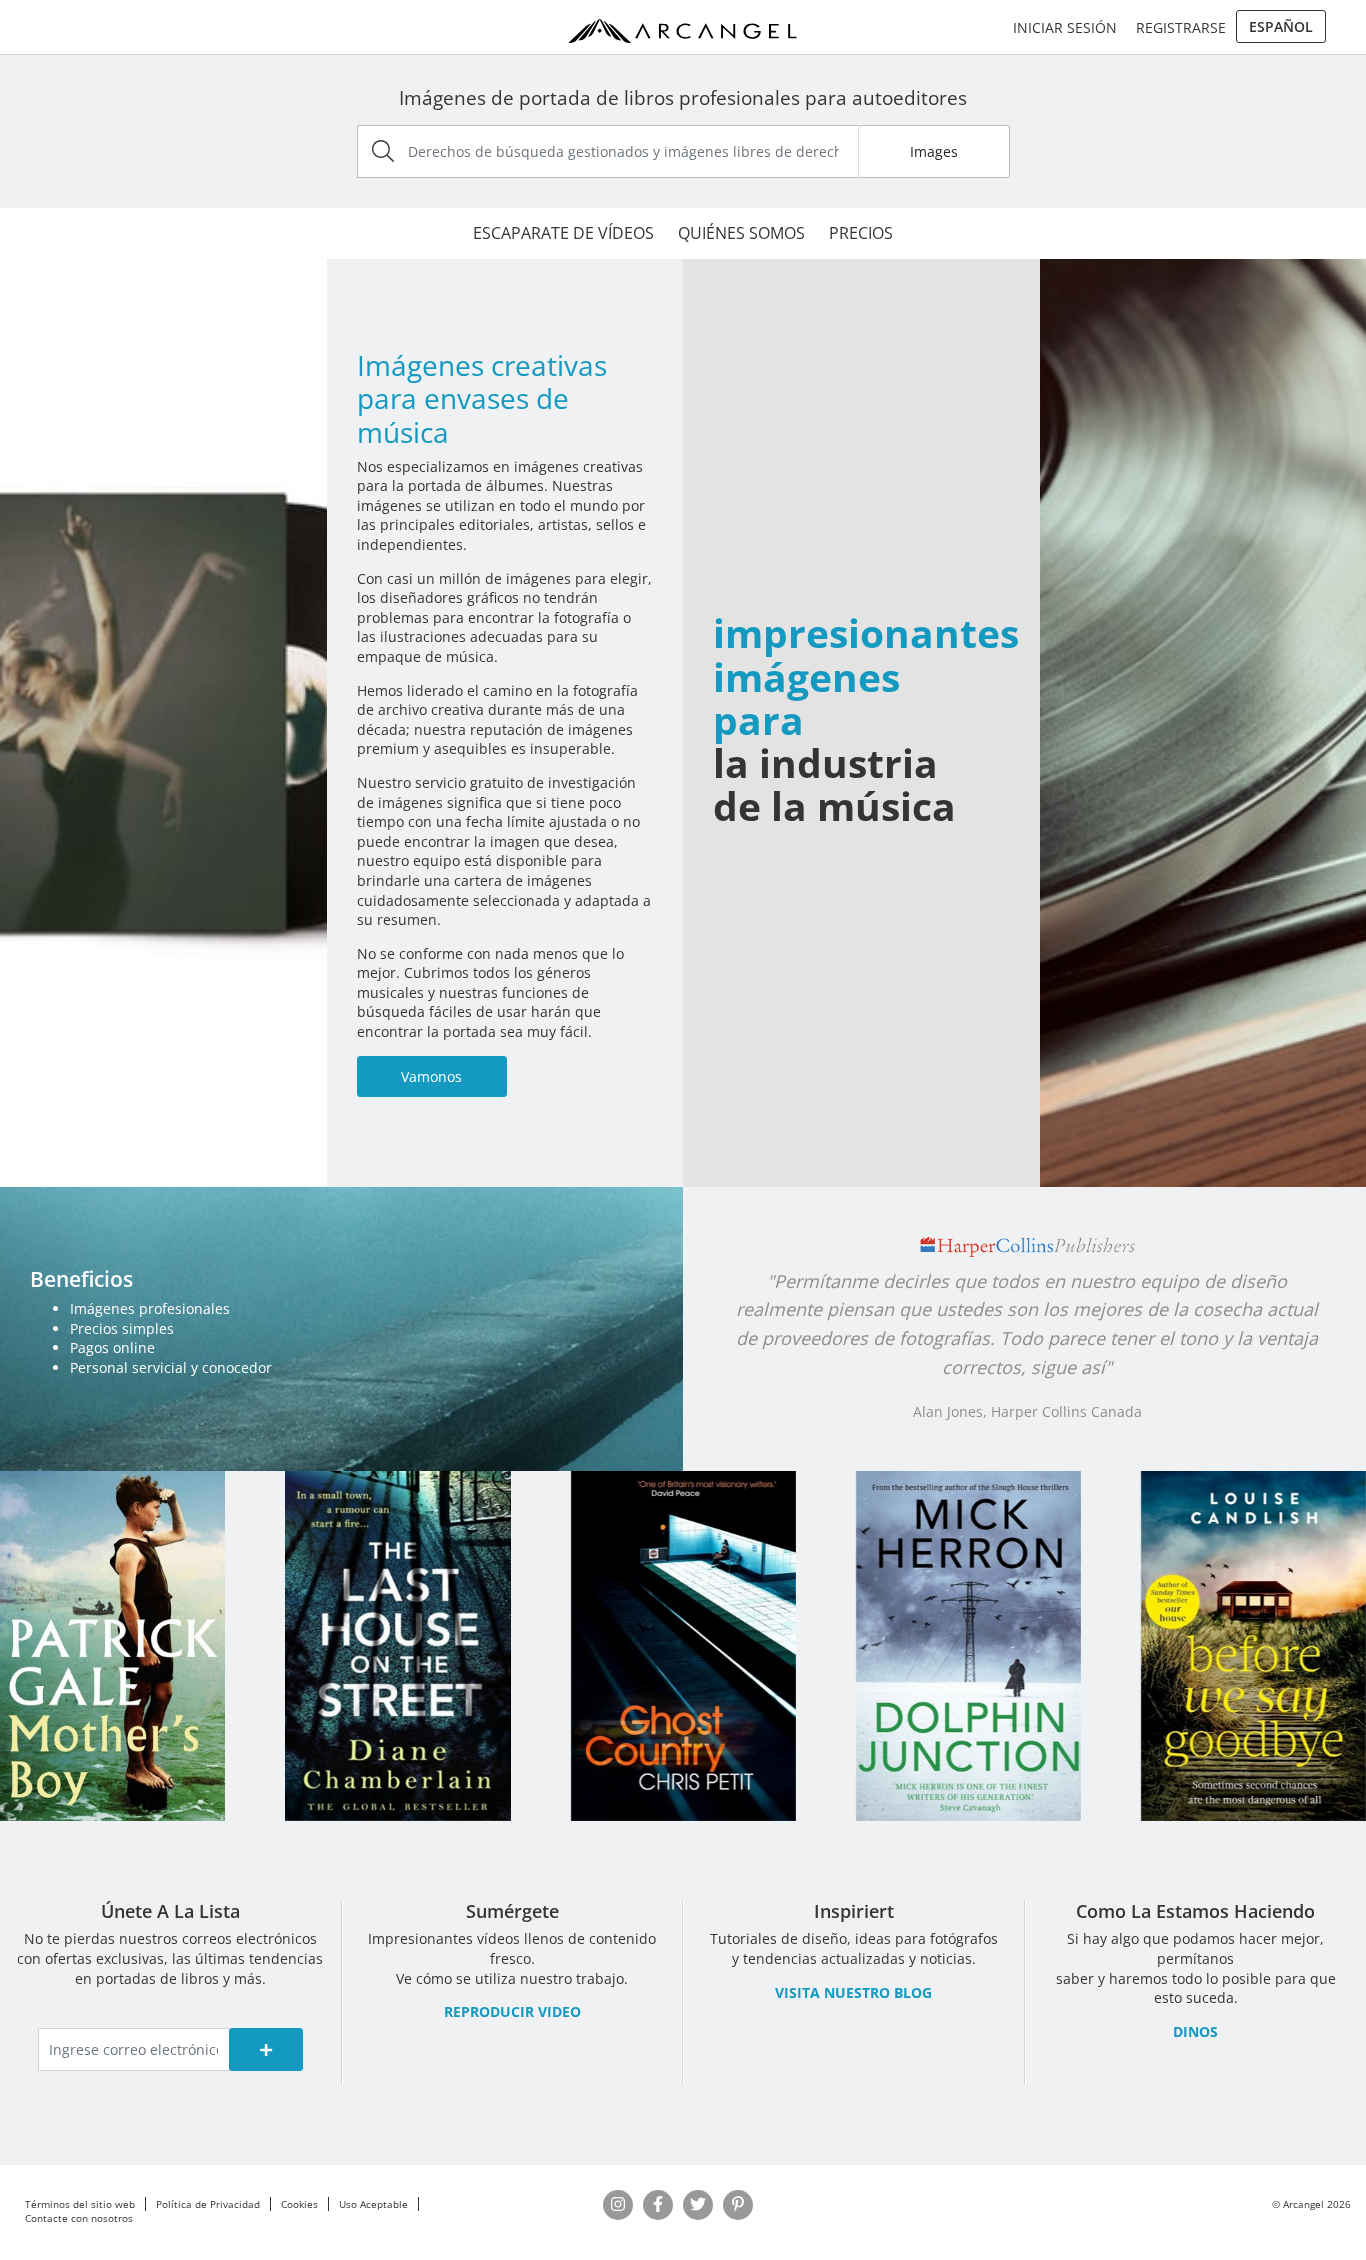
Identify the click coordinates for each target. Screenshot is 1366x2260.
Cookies (299, 2204)
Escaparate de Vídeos (563, 233)
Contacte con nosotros (79, 2218)
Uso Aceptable (373, 2204)
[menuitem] (1281, 27)
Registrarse (1181, 27)
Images (934, 151)
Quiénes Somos (741, 233)
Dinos (1195, 2031)
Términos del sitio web (80, 2204)
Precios (861, 233)
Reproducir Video (512, 2011)
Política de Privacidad (208, 2204)
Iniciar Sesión (1065, 27)
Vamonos (431, 1076)
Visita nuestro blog (853, 1992)
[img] (383, 151)
